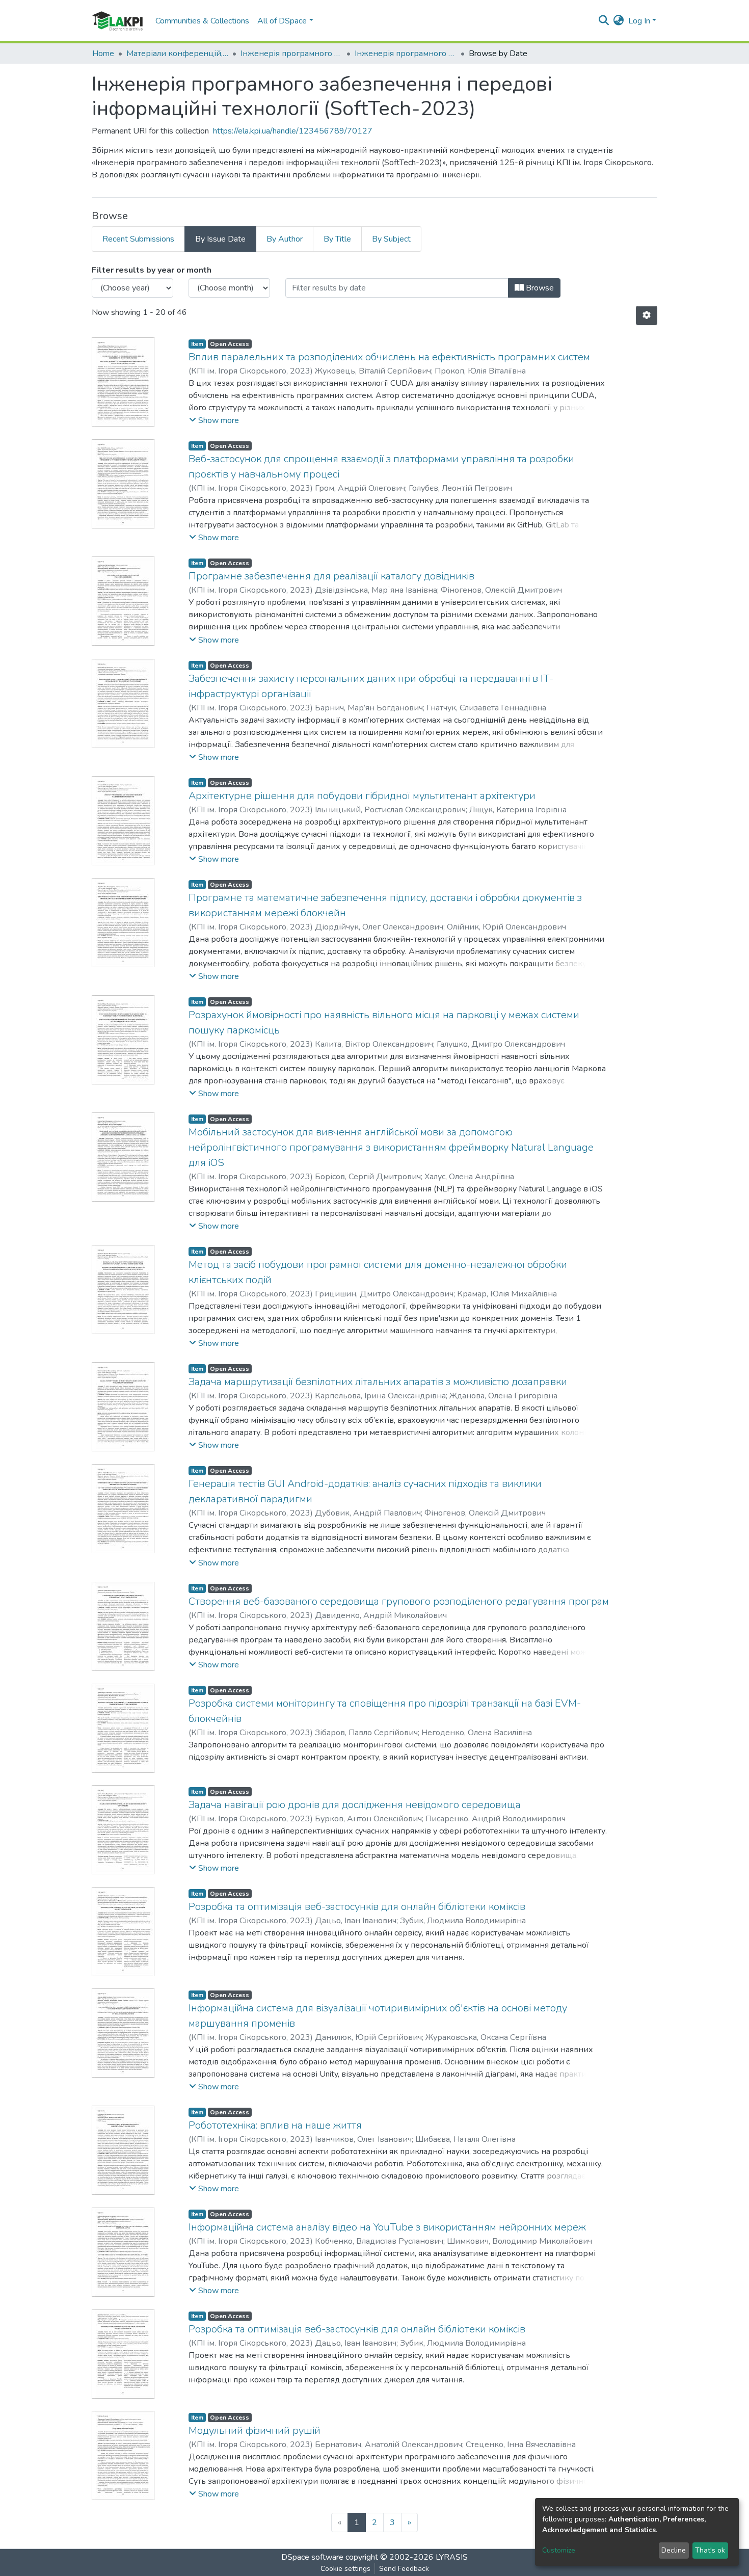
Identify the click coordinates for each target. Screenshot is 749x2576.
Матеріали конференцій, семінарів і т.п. (177, 54)
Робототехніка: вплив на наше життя (275, 2125)
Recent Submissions (138, 239)
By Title (337, 239)
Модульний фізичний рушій (255, 2431)
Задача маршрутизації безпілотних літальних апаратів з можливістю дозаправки (378, 1382)
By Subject (391, 239)
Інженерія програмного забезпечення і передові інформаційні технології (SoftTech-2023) (406, 54)
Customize (559, 2550)
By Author (285, 239)
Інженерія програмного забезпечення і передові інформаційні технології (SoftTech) (291, 54)
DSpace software (312, 2557)
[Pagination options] (647, 315)
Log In (639, 21)
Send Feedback (404, 2569)
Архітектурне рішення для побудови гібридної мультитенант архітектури (362, 796)
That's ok (710, 2550)
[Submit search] (604, 21)
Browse (539, 288)
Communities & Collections (202, 21)
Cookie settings (345, 2569)
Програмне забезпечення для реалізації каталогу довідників (331, 576)
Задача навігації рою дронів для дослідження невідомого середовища (355, 1805)
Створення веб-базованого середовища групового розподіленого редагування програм (399, 1601)
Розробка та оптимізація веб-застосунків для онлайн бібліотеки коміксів (357, 1907)
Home (103, 54)
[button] (619, 21)
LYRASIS (452, 2557)
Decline (674, 2550)
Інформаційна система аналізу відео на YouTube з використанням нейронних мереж (387, 2227)
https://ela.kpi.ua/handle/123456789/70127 (293, 131)
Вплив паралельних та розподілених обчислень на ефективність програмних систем (389, 357)
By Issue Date (220, 239)
